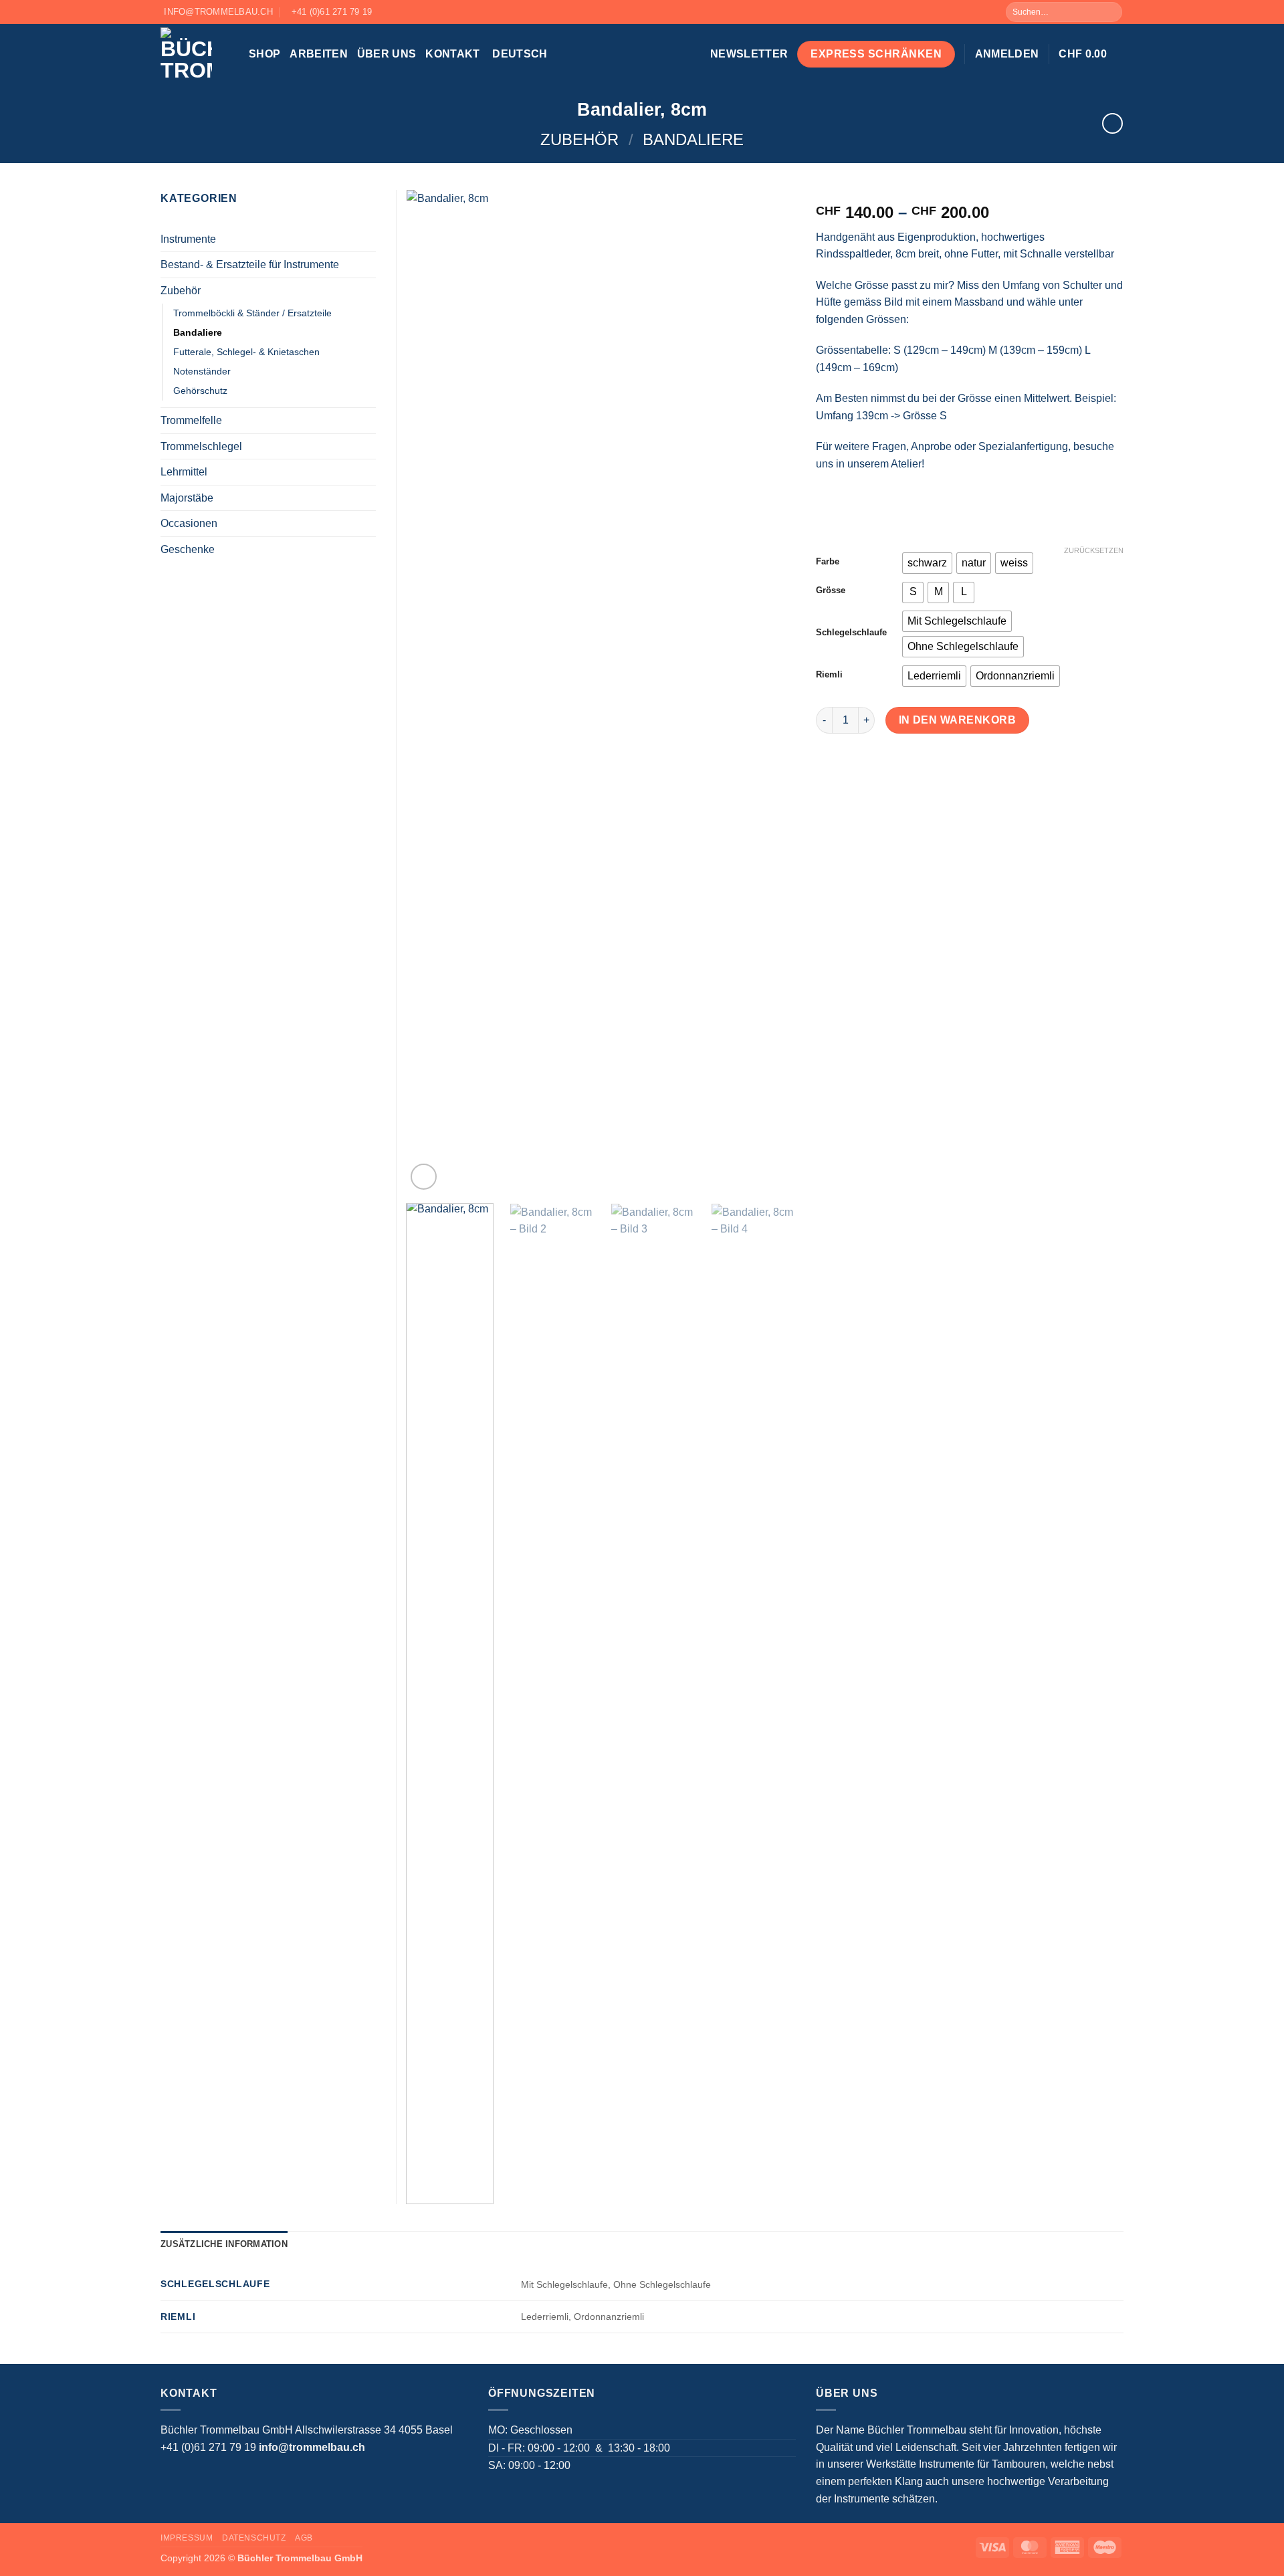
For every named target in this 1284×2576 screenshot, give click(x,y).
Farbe (828, 562)
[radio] (927, 563)
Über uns (387, 54)
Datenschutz (254, 2538)
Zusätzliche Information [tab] (224, 2244)
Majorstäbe (187, 498)
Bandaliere (693, 139)
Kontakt (452, 54)
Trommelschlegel (201, 446)
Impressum (187, 2538)
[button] (749, 54)
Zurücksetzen (1094, 550)
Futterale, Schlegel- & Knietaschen (246, 352)
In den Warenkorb (957, 720)
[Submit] (1111, 12)
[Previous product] (1112, 123)
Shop (264, 54)
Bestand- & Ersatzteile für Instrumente (250, 264)
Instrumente (188, 239)
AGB (304, 2538)
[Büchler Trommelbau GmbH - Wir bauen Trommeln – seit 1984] (195, 54)
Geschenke (188, 549)
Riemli (829, 675)
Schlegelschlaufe (851, 633)
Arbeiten (319, 54)
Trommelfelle (191, 420)
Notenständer (202, 371)
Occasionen (189, 523)
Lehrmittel (184, 472)
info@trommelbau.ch (312, 2447)
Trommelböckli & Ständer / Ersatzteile (252, 313)
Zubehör (579, 139)
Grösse (831, 591)
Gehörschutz (200, 391)
